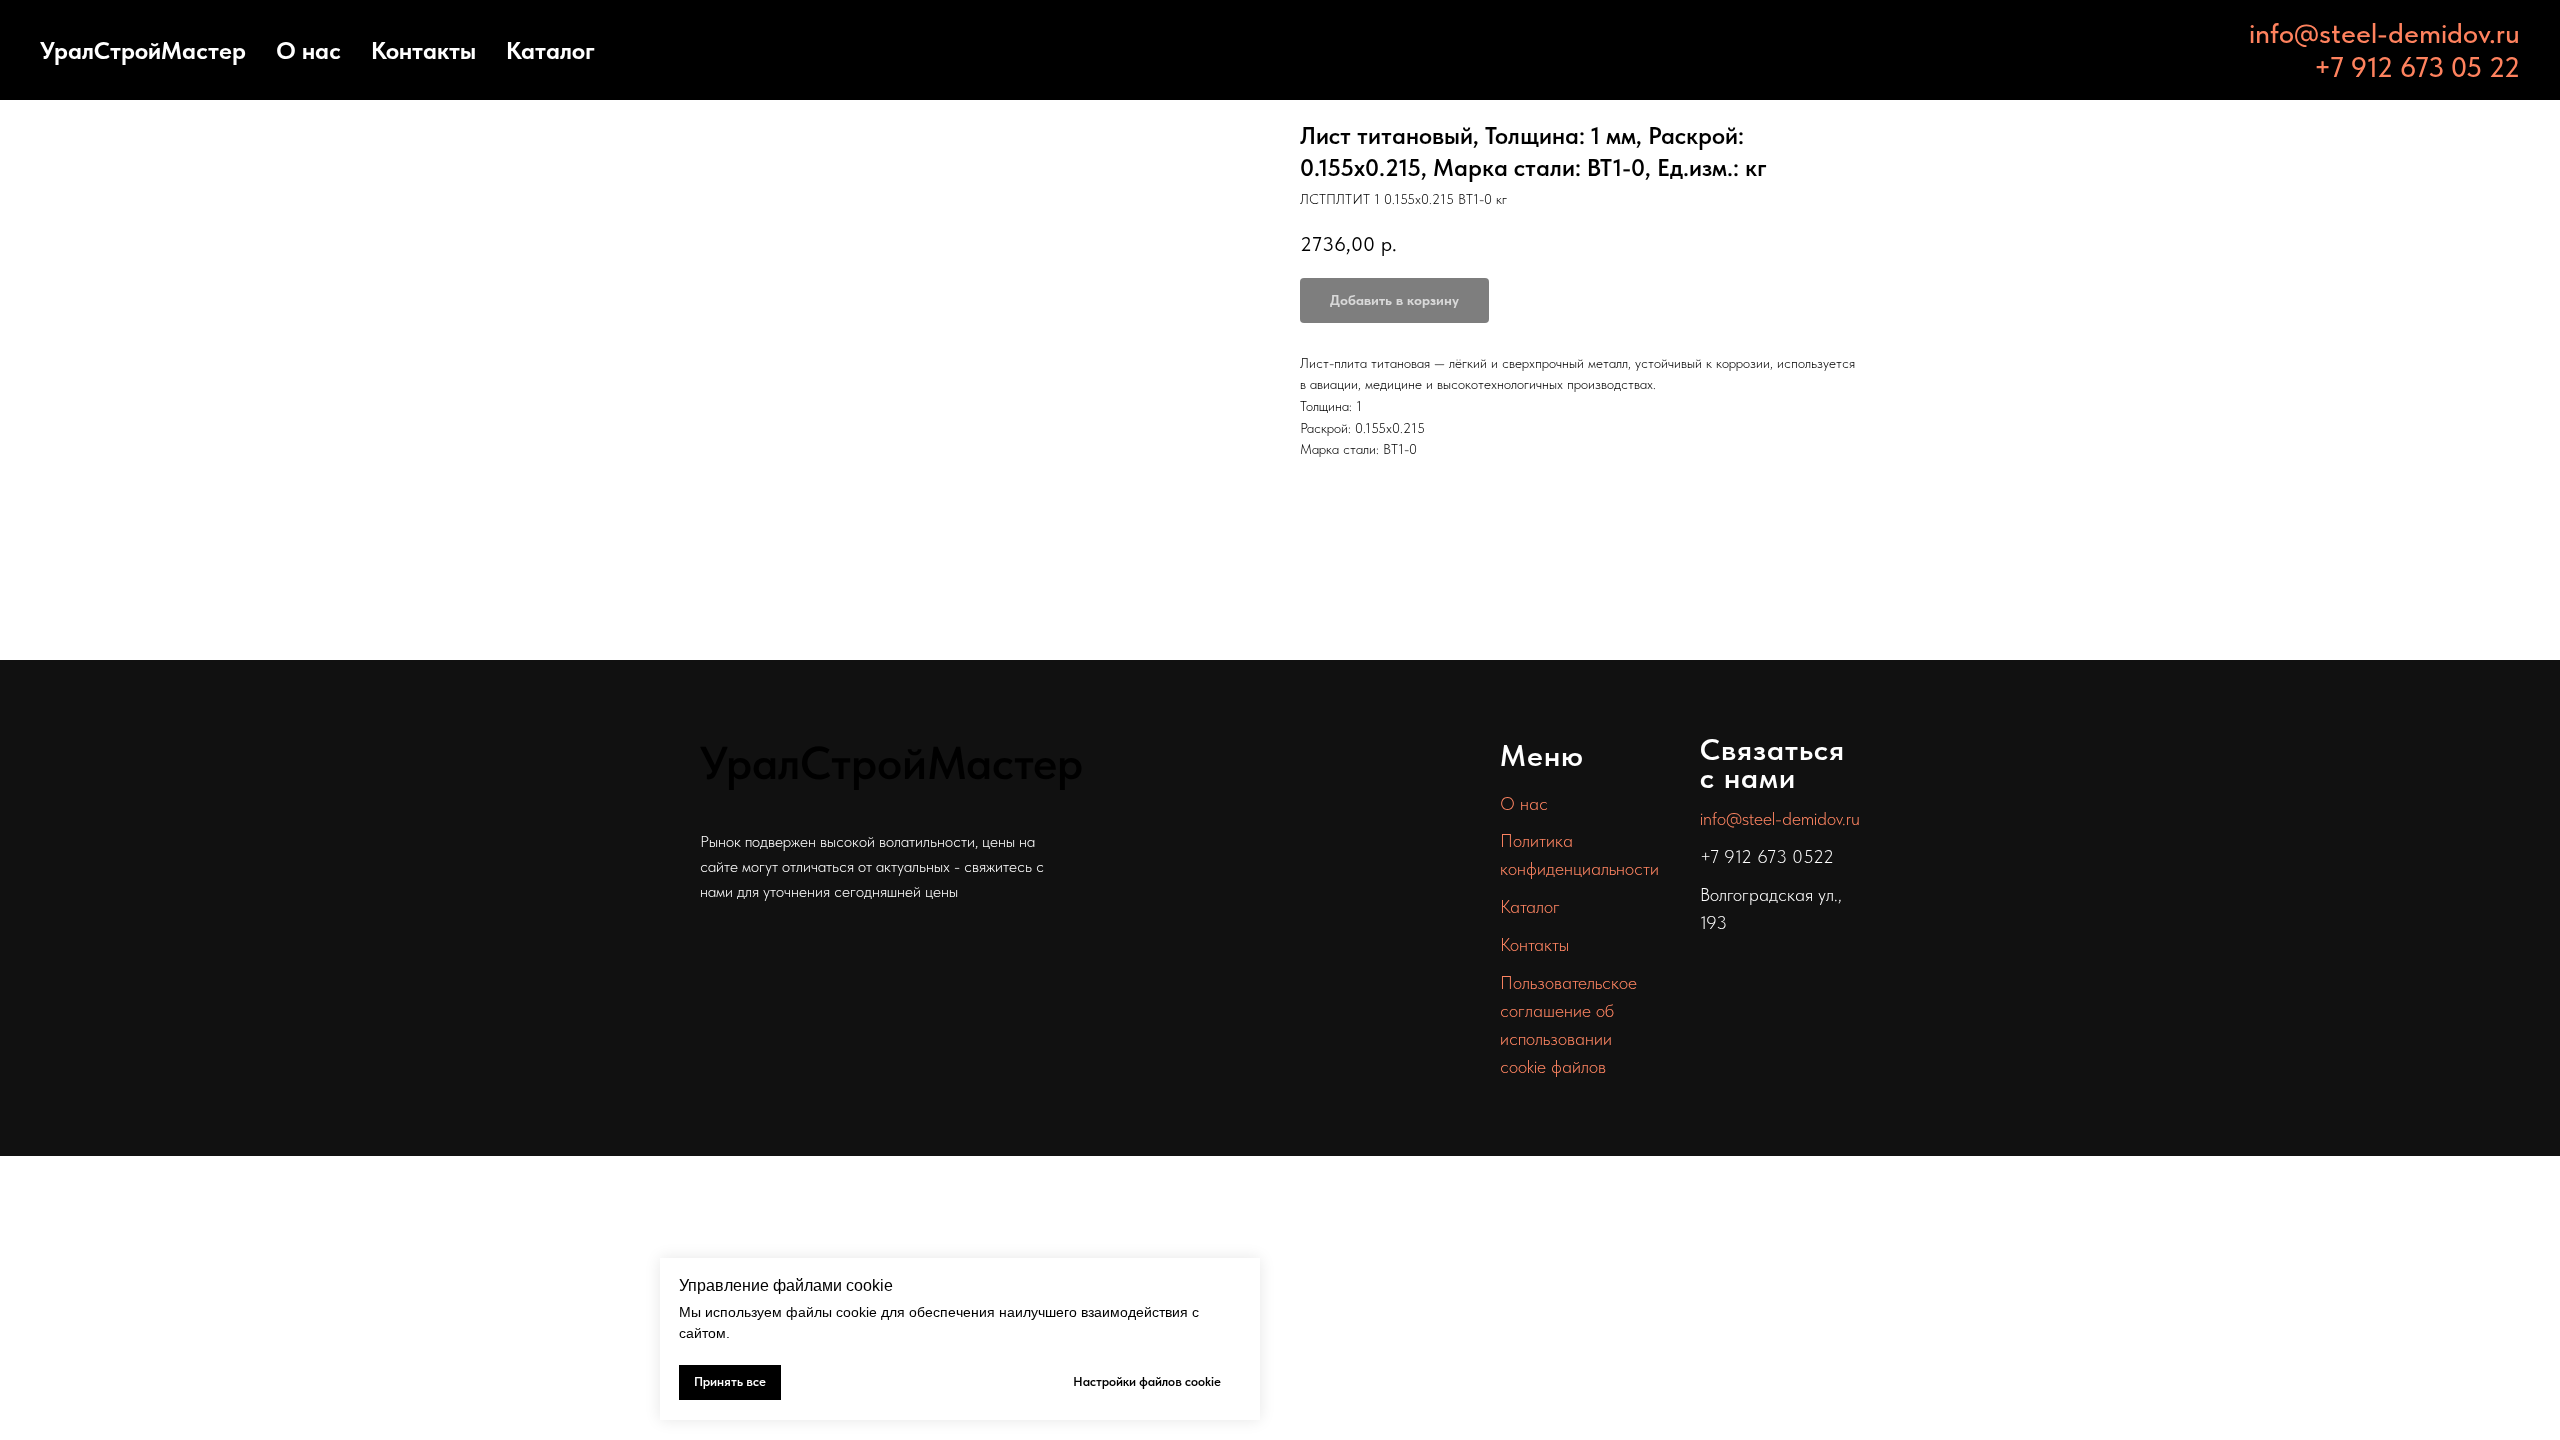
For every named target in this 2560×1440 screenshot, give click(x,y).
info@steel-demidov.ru (2384, 33)
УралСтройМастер (143, 50)
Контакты (423, 50)
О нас (308, 50)
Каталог (550, 50)
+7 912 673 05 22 (2417, 67)
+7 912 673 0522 (1767, 856)
